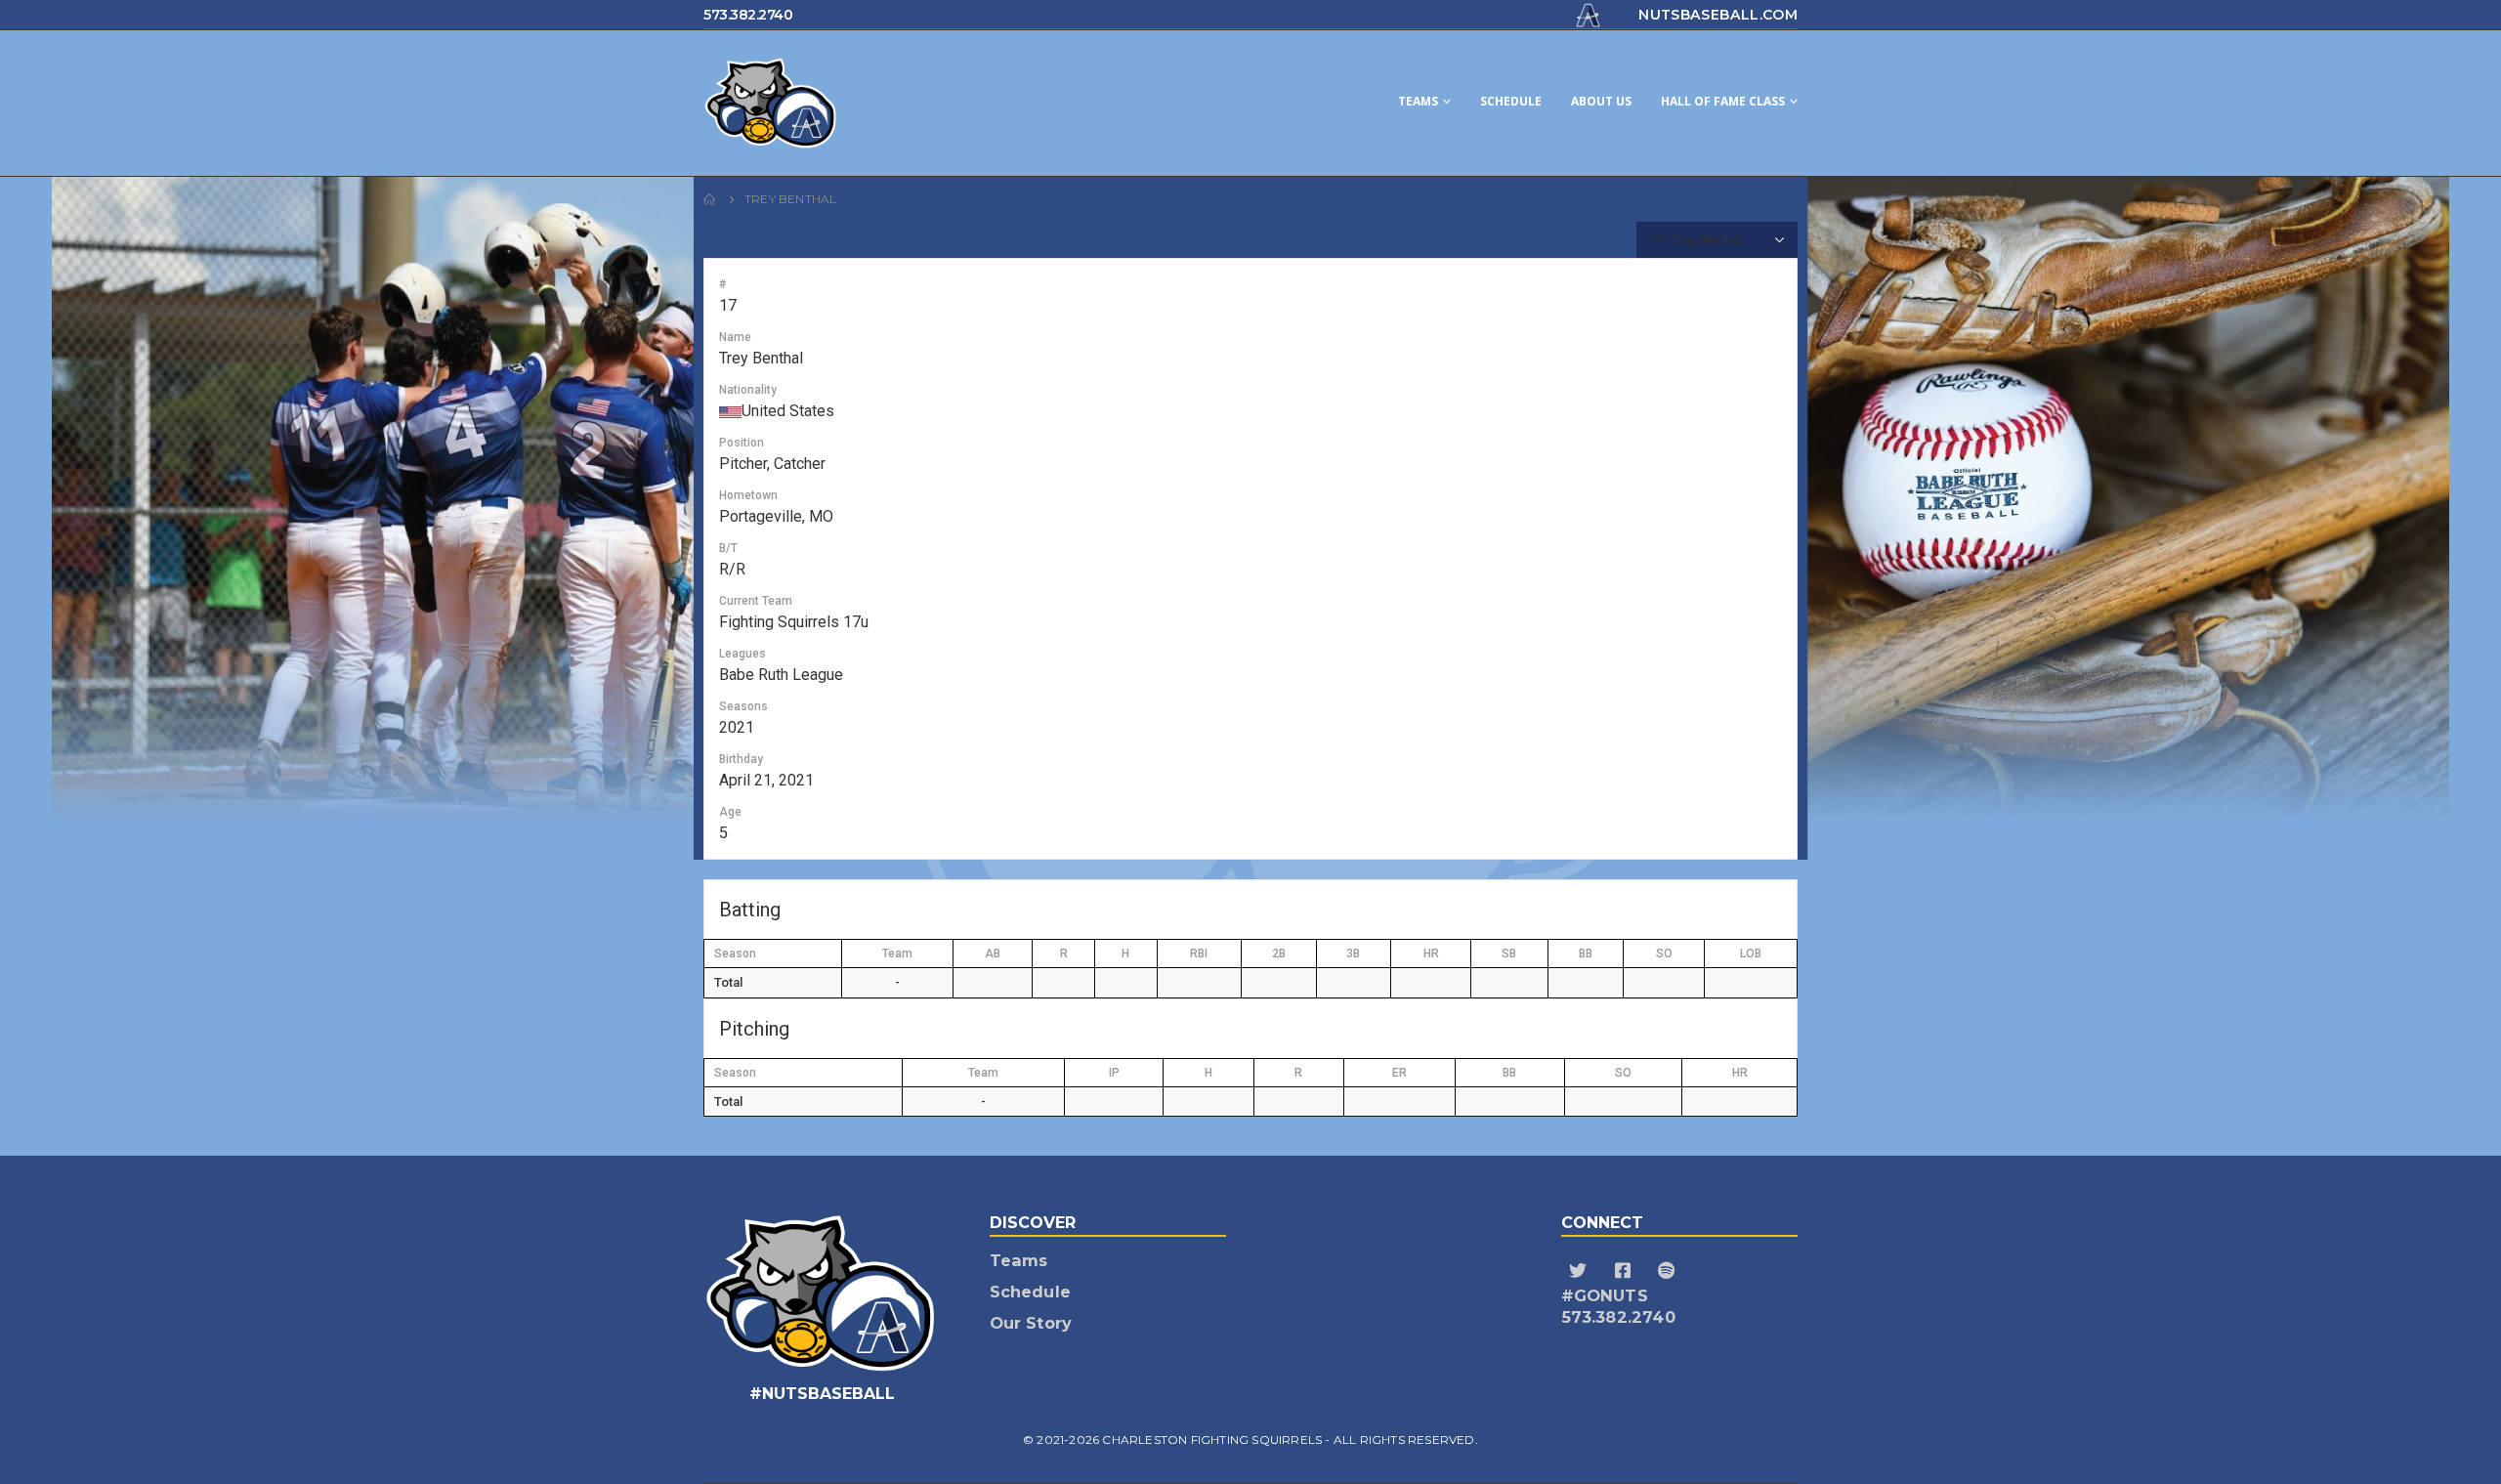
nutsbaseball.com (1718, 15)
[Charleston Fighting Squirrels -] (850, 103)
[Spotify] (1669, 1271)
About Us (1601, 101)
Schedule (1511, 101)
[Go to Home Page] (710, 199)
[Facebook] (1625, 1271)
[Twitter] (1581, 1271)
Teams (1418, 101)
